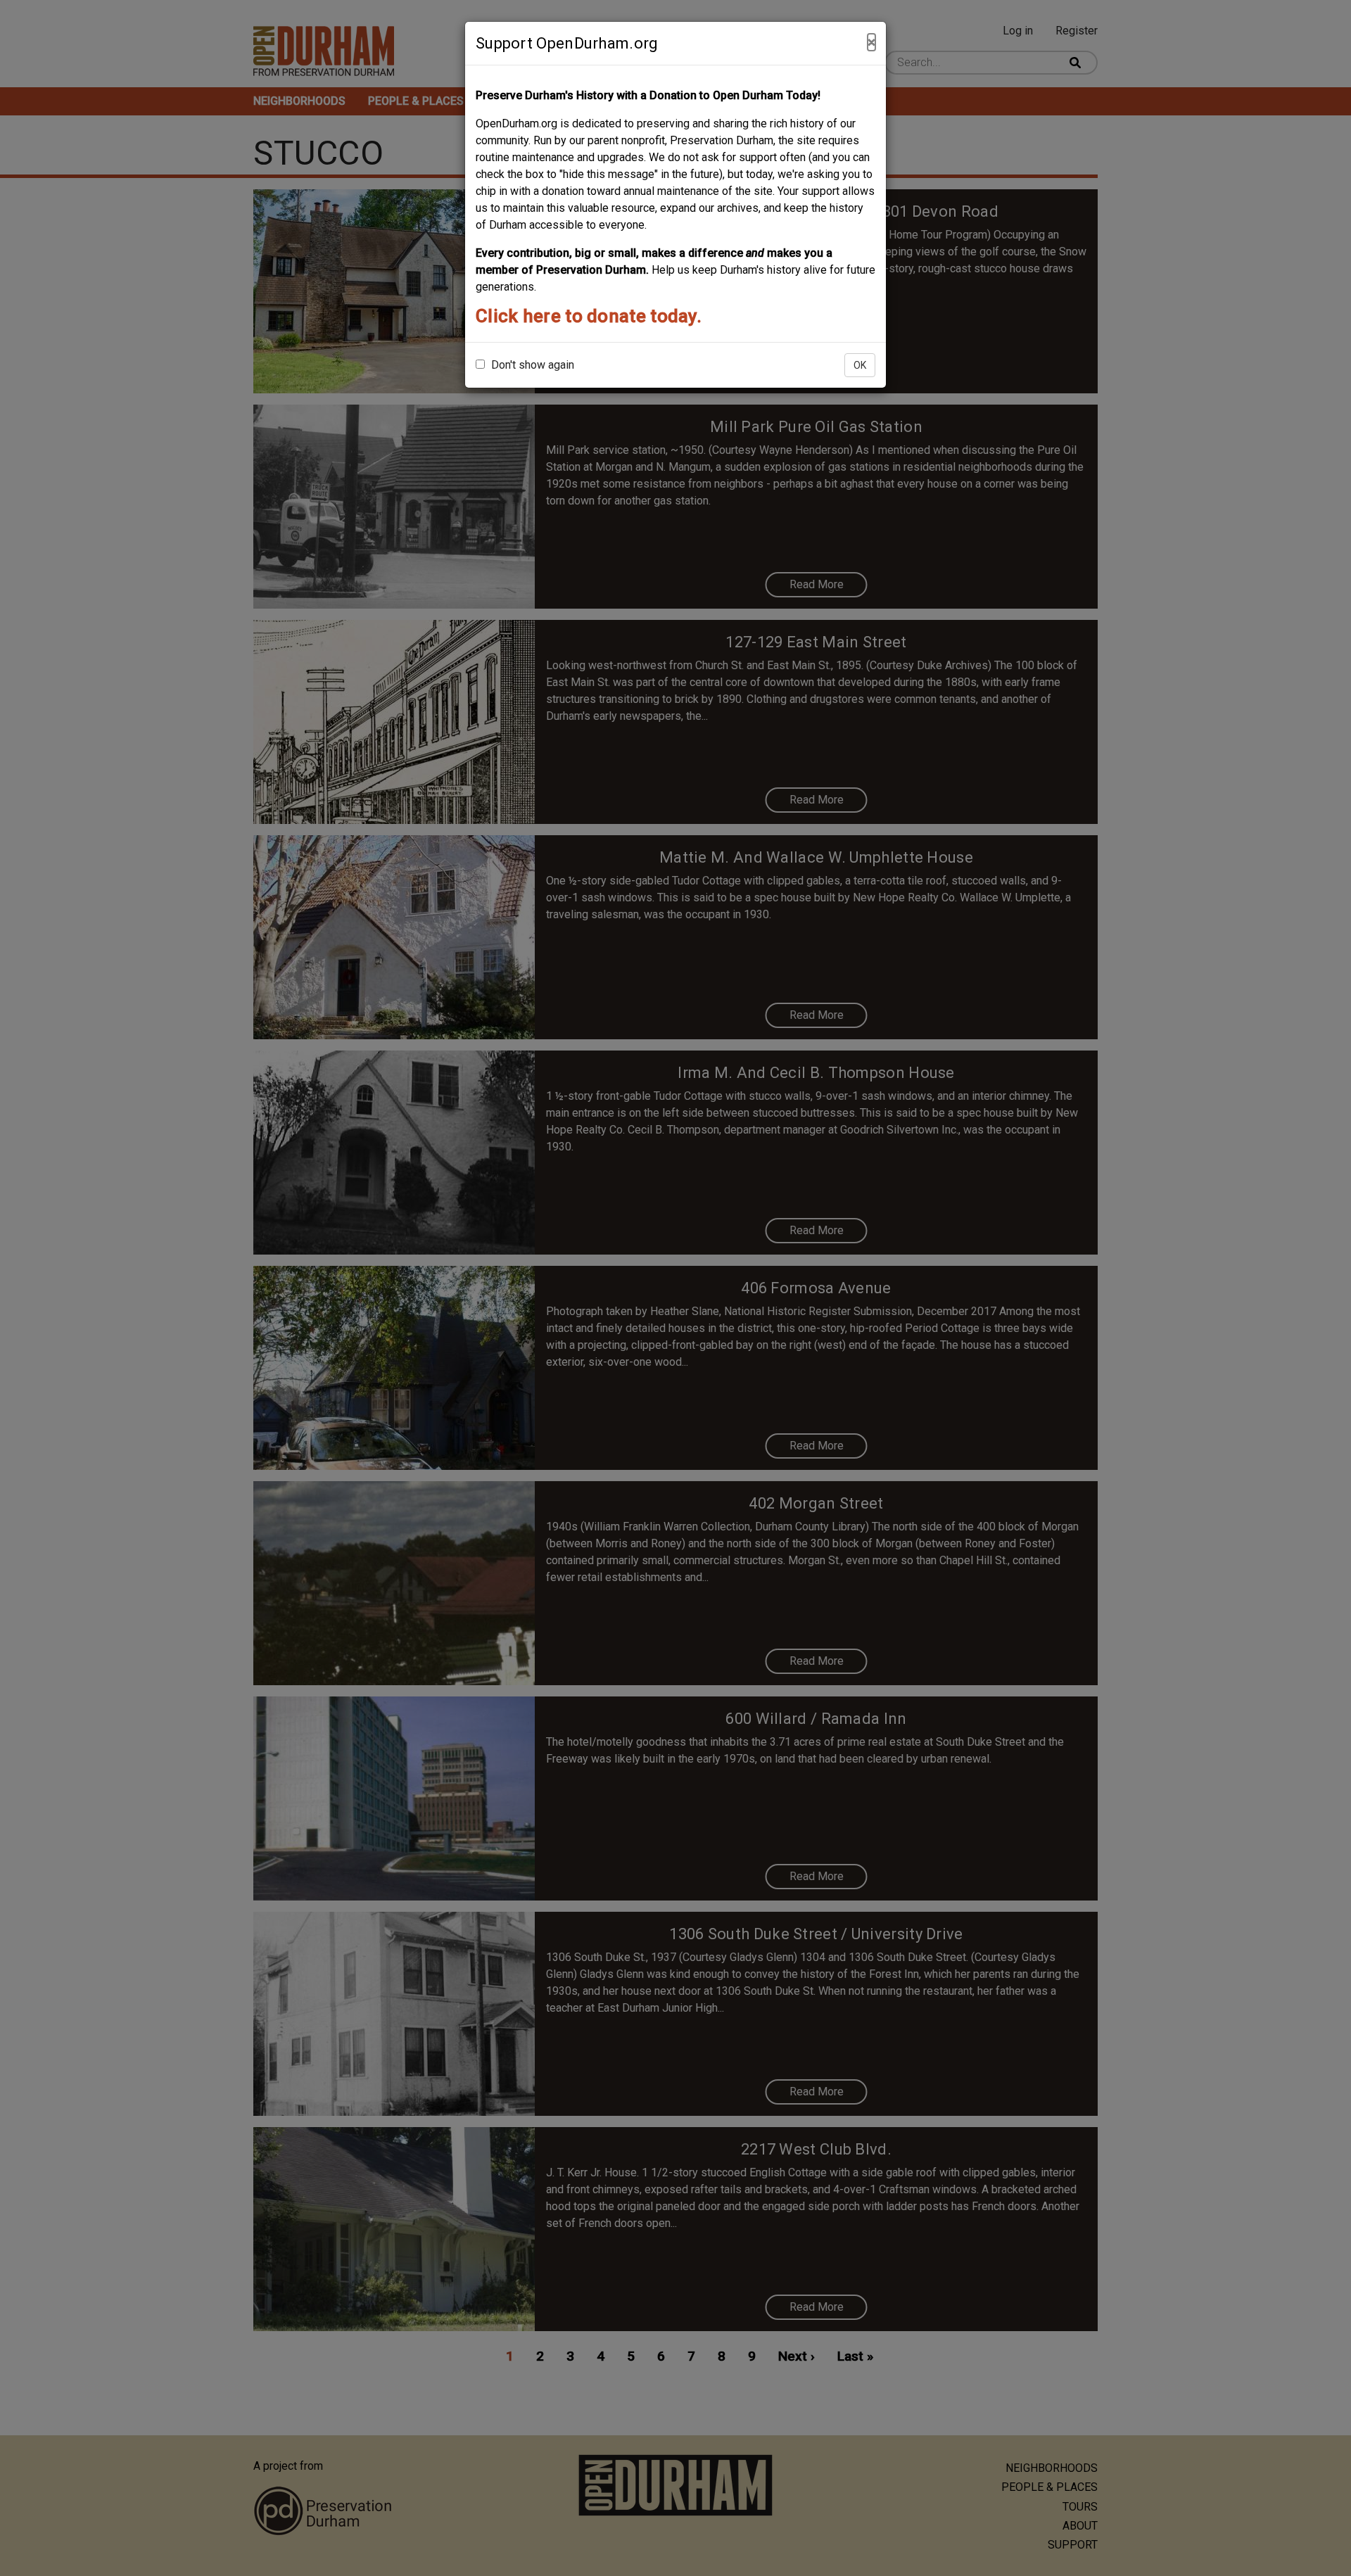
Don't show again (531, 365)
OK (860, 365)
